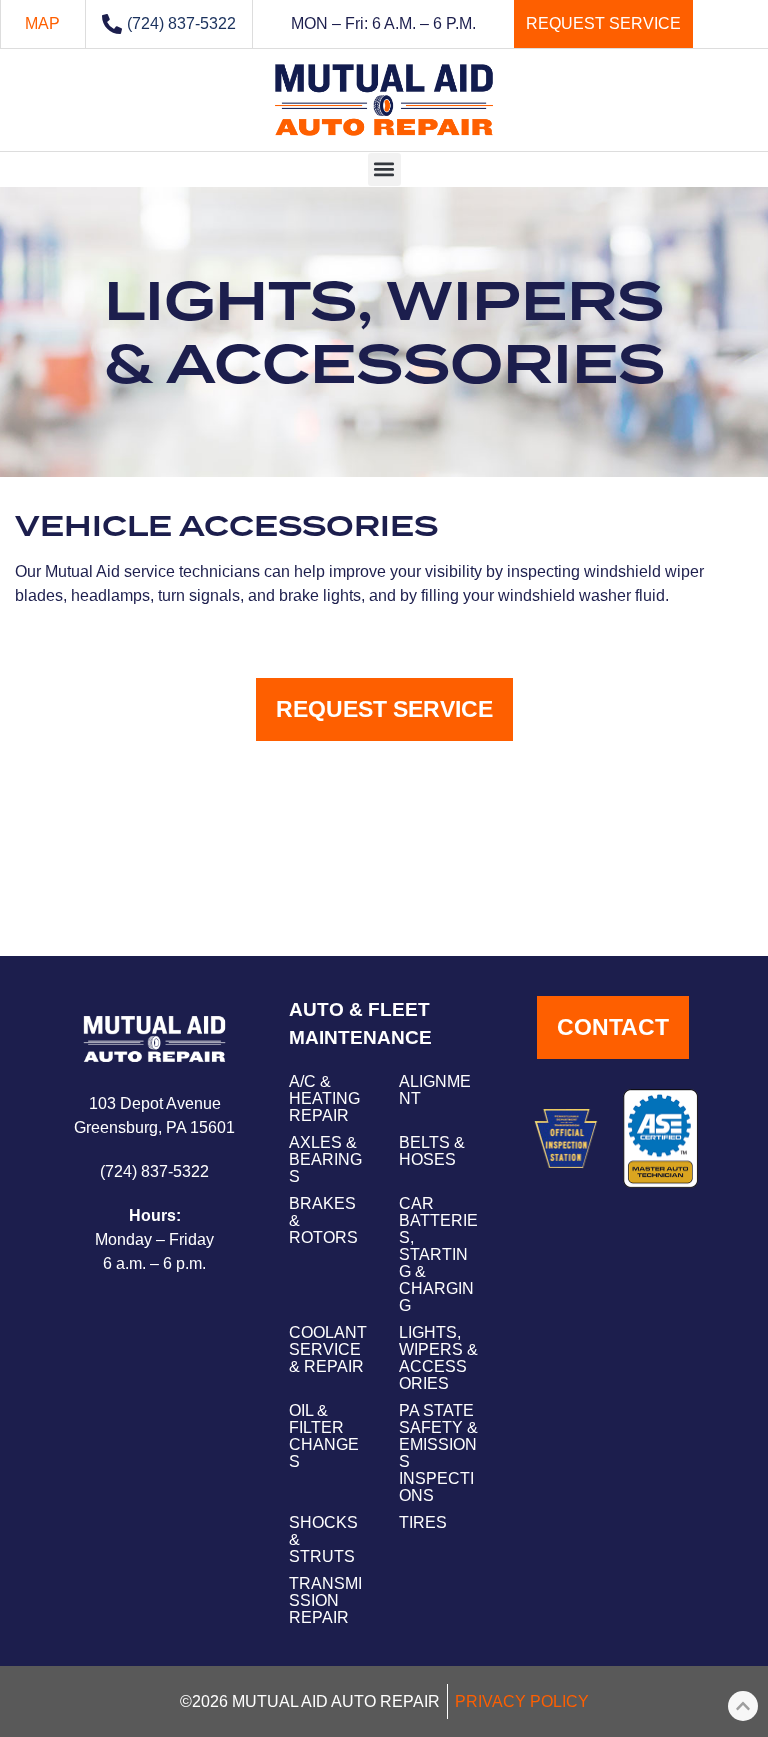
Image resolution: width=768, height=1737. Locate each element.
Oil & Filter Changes (324, 1436)
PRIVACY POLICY (522, 1701)
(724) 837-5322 (181, 23)
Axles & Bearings (325, 1159)
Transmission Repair (325, 1600)
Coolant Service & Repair (328, 1349)
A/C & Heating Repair (324, 1098)
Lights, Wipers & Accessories (438, 1358)
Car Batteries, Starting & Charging (438, 1254)
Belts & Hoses (432, 1151)
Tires (423, 1522)
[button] (384, 169)
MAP (42, 23)
